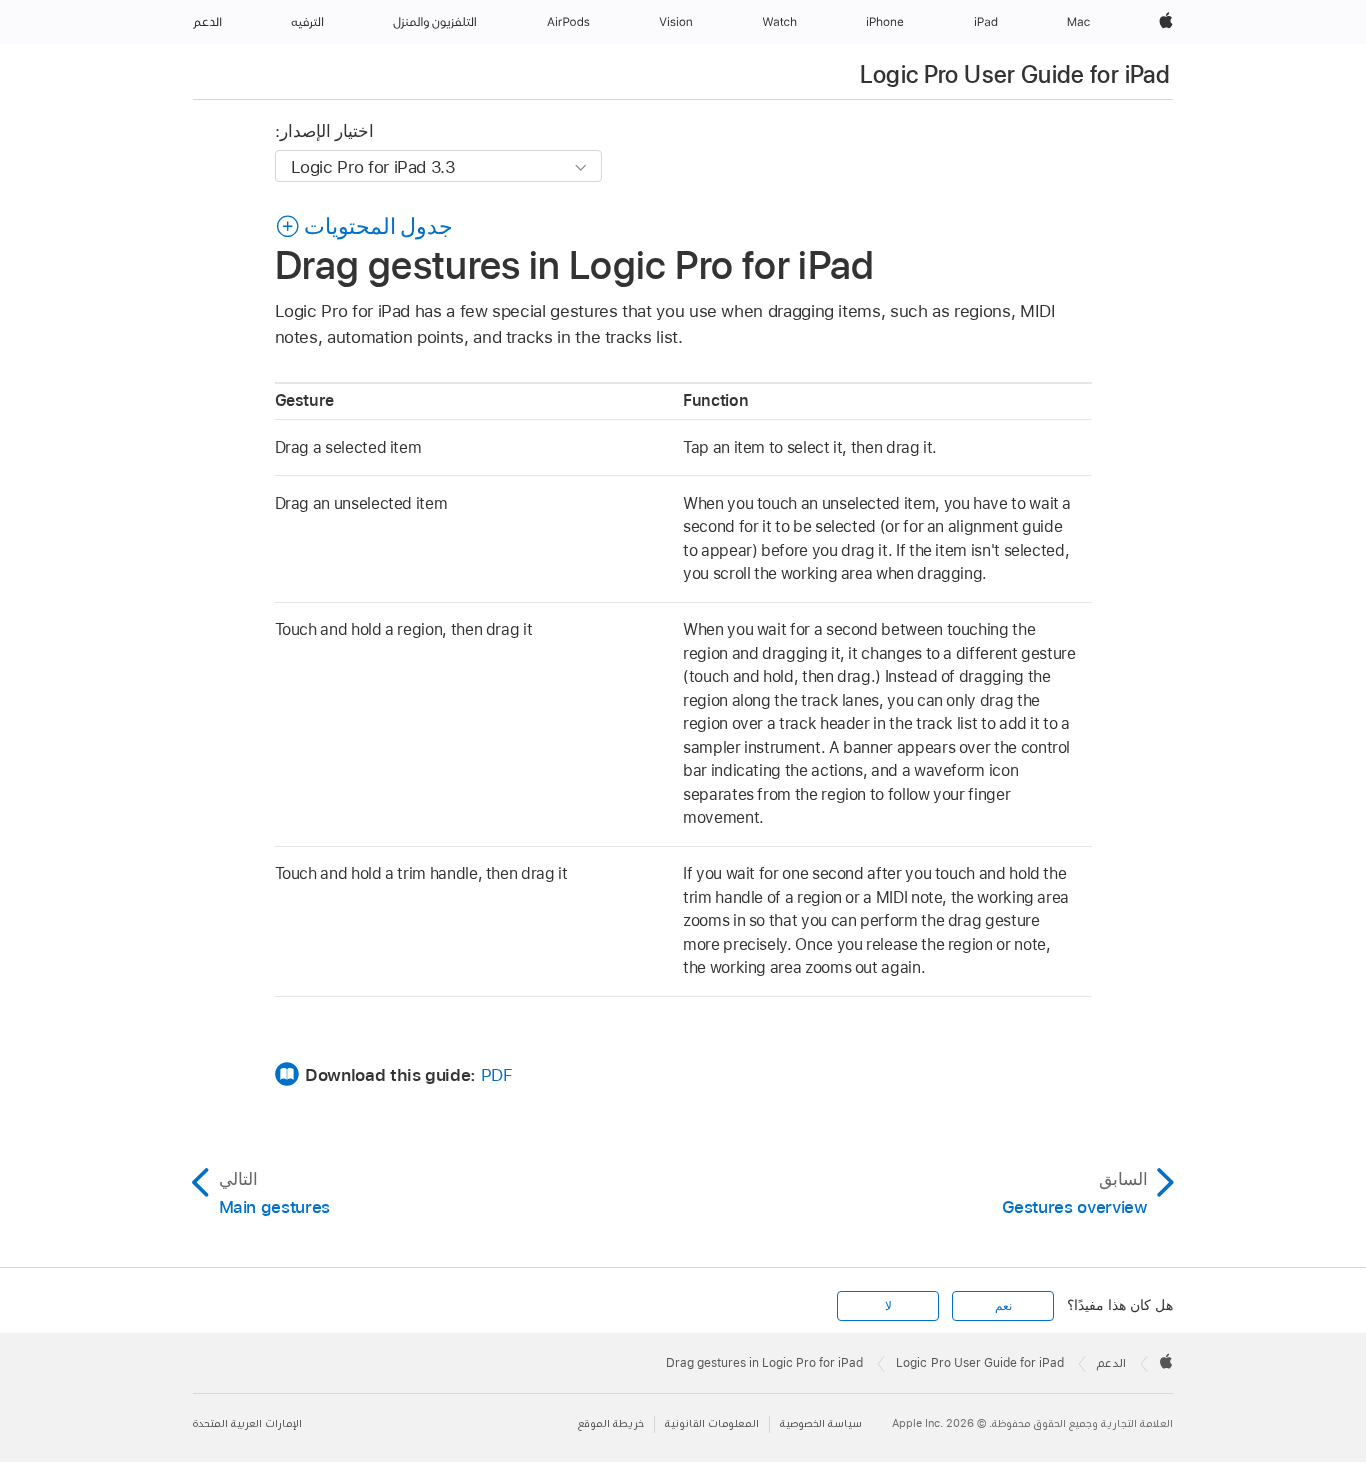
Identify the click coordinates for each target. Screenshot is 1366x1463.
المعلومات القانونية (712, 1423)
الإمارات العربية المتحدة (247, 1423)
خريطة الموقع (611, 1423)
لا (888, 1306)
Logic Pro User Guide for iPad (1015, 74)
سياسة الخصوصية (821, 1423)
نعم (1003, 1306)
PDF (497, 1075)
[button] (364, 226)
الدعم (1111, 1363)
